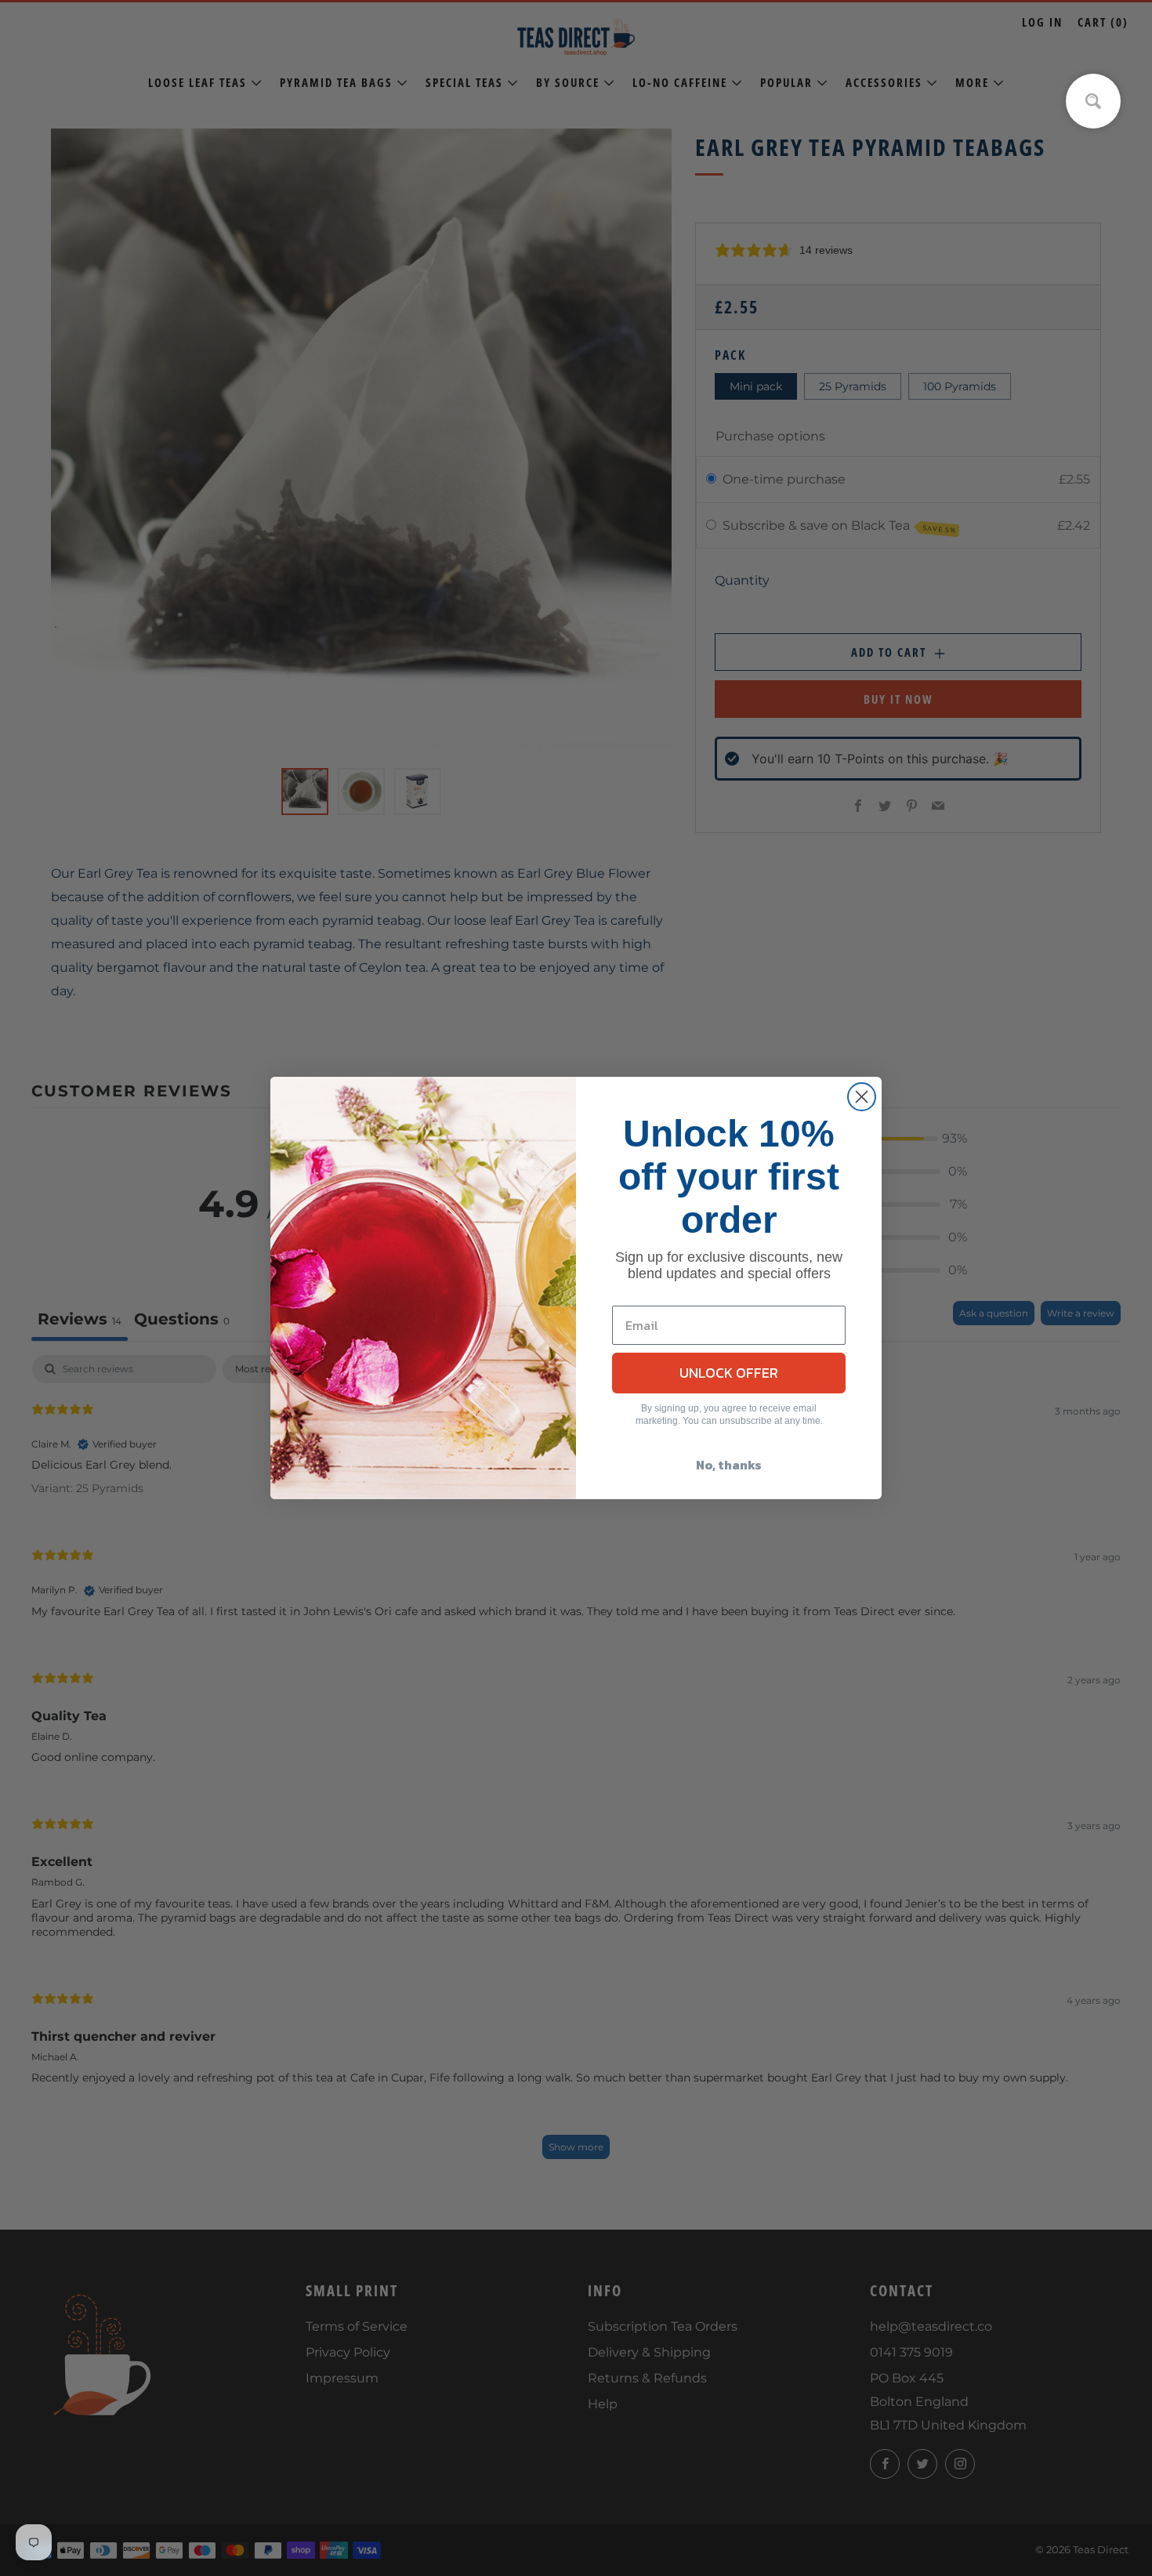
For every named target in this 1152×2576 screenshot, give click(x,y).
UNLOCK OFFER (729, 1373)
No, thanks (729, 1465)
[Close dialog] (862, 1097)
